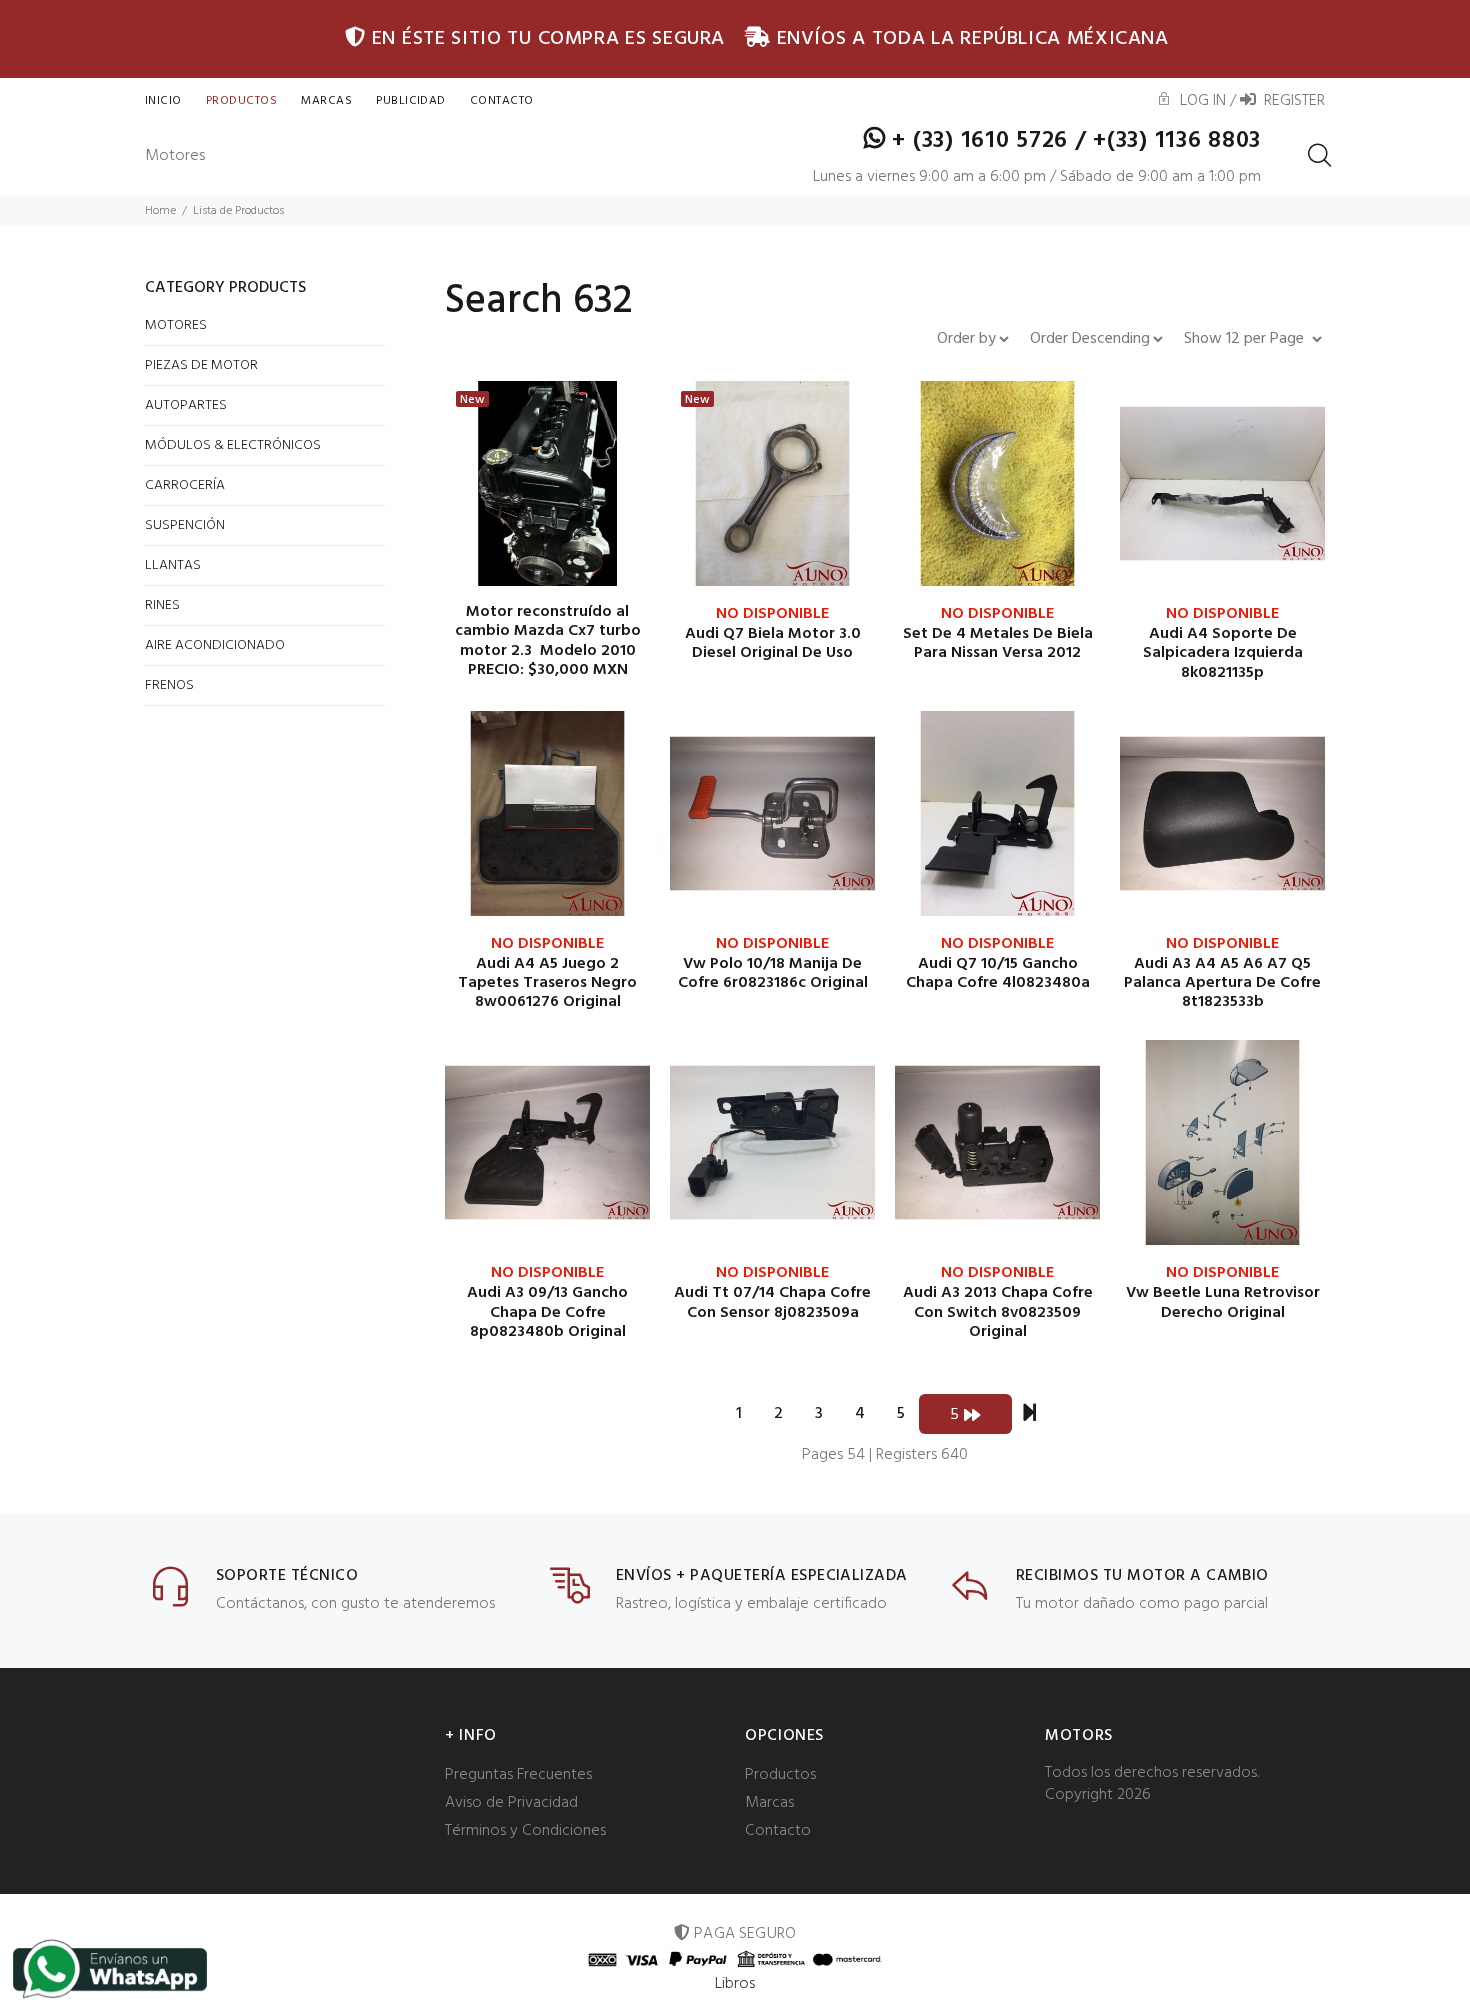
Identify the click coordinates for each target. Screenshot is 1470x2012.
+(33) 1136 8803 (1177, 141)
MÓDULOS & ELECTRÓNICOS (233, 445)
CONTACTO (502, 101)
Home (160, 211)
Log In (1199, 101)
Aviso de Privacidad (511, 1803)
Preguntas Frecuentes (518, 1775)
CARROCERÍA (185, 485)
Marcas (326, 101)
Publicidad (411, 101)
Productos (241, 101)
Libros (735, 1984)
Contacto (778, 1831)
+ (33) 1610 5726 (980, 141)
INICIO (163, 101)
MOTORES (176, 325)
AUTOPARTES (186, 405)
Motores (175, 156)
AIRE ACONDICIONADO (215, 645)
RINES (162, 605)
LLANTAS (173, 565)
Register (1290, 101)
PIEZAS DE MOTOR (201, 365)
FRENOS (169, 685)
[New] (547, 484)
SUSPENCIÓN (185, 525)
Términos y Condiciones (525, 1831)
